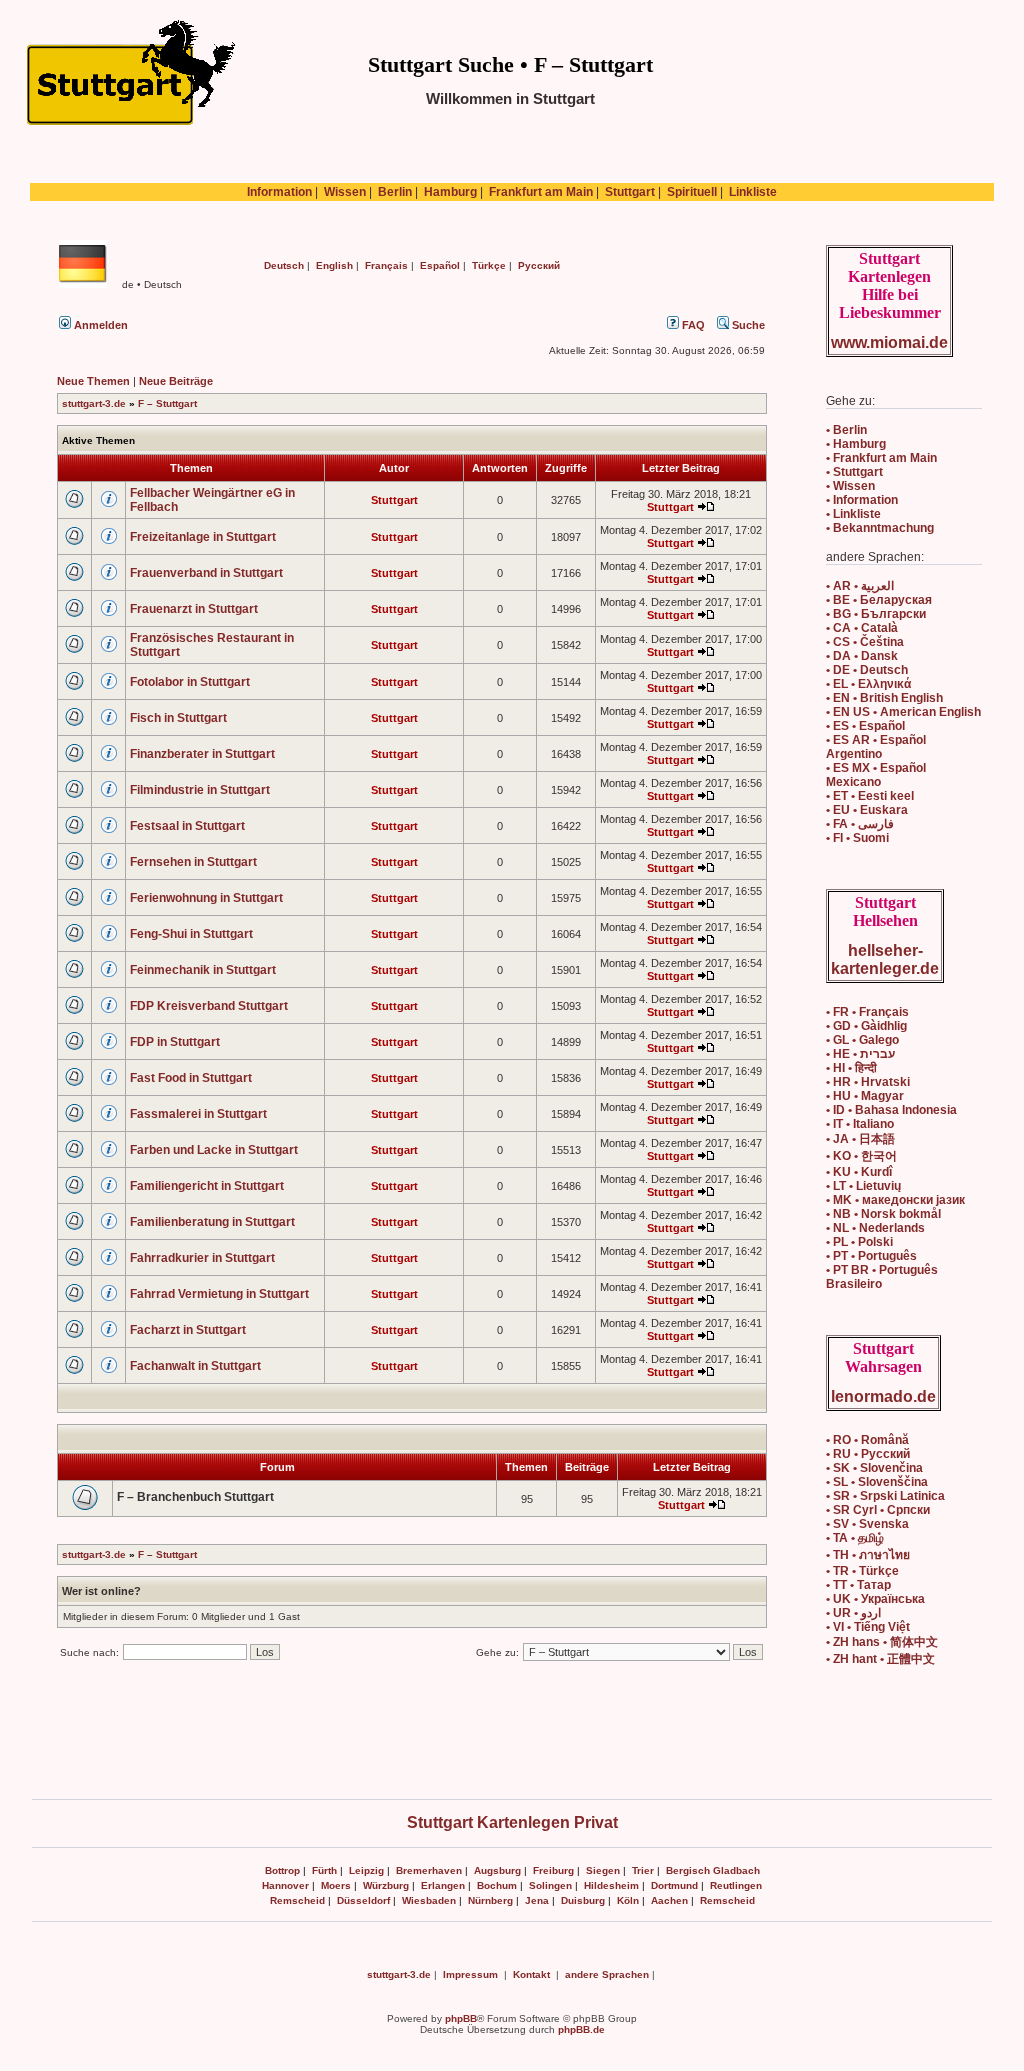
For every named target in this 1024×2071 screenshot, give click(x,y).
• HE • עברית (860, 1054)
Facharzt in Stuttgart (188, 1330)
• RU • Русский (868, 1454)
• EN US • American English (903, 712)
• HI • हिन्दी (851, 1068)
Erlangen (443, 1885)
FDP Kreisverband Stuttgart (209, 1006)
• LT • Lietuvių (863, 1186)
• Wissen (850, 486)
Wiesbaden (429, 1900)
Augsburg (497, 1870)
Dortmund (674, 1885)
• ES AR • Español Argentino (876, 747)
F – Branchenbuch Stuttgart (195, 1497)
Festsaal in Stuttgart (187, 826)
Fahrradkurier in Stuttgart (202, 1258)
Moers (336, 1885)
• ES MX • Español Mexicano (876, 775)
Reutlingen (736, 1885)
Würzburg (386, 1885)
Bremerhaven (429, 1870)
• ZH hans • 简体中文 (882, 1642)
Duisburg (583, 1900)
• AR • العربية (860, 586)
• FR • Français (867, 1012)
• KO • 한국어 (861, 1156)
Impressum (470, 1974)
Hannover (285, 1885)
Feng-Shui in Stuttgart (191, 934)
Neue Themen (93, 381)
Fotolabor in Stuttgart (190, 682)
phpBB (461, 2018)
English (334, 265)
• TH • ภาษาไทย (868, 1555)
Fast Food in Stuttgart (191, 1078)
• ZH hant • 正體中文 (880, 1659)
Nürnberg (490, 1900)
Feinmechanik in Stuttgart (203, 970)
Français (386, 265)
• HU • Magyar (865, 1096)
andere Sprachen (607, 1974)
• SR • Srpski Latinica (885, 1496)
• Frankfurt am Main (881, 458)
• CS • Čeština (865, 642)
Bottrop (282, 1870)
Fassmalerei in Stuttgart (198, 1114)
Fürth (324, 1870)
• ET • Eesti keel (870, 796)
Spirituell (692, 192)
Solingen (550, 1885)
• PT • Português (871, 1256)
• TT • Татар (858, 1585)
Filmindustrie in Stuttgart (200, 790)
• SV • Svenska (867, 1524)
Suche (747, 325)
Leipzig (366, 1870)
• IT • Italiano (860, 1124)
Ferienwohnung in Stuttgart (206, 898)
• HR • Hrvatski (868, 1082)
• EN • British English (884, 698)
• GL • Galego (862, 1040)
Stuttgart (630, 192)
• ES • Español (865, 726)
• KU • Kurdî (859, 1172)
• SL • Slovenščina (877, 1482)
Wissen (345, 192)
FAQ (692, 325)
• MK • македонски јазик (895, 1200)
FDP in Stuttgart (175, 1042)
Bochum (497, 1885)
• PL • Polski (859, 1242)
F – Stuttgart (167, 403)
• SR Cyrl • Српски (878, 1510)
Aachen (669, 1900)
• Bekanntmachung (880, 528)
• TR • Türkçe (862, 1571)
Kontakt (531, 1974)
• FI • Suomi (857, 838)
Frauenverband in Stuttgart (206, 573)
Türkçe (489, 265)
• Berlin (846, 430)
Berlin (395, 192)
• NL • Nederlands (875, 1228)
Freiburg (553, 1870)
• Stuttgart (854, 472)
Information (279, 192)
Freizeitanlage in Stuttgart (203, 537)
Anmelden (99, 325)
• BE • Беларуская (879, 600)
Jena (537, 1900)
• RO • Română (867, 1440)
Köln (628, 1900)
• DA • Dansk (862, 656)
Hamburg (450, 192)
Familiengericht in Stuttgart (207, 1186)
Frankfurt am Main (541, 192)
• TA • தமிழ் (855, 1538)
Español (440, 265)
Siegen (603, 1870)
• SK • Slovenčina (874, 1468)
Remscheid (297, 1900)
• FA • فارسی (860, 824)
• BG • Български (876, 614)
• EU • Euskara (867, 810)
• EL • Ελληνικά (868, 684)
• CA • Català (862, 628)
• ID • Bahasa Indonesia (891, 1110)
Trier (643, 1870)
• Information (862, 500)
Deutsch (284, 265)
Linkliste (753, 192)
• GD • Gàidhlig (866, 1026)
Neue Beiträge (176, 381)
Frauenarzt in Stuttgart (194, 609)
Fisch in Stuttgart (178, 718)
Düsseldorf (363, 1900)
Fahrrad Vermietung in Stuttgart (219, 1294)
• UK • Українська (875, 1599)
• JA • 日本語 (860, 1139)
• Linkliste (853, 514)
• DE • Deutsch (867, 670)
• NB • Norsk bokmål (883, 1214)
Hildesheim (611, 1885)
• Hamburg (856, 444)
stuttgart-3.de (94, 403)
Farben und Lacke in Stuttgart (214, 1150)
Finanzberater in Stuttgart (202, 754)
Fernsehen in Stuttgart (193, 862)
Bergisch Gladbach (713, 1870)
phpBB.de (581, 2029)
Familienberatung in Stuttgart (212, 1222)
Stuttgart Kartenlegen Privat (512, 1822)
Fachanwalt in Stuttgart (195, 1366)
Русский (539, 265)
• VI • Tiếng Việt (868, 1627)
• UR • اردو (853, 1613)
